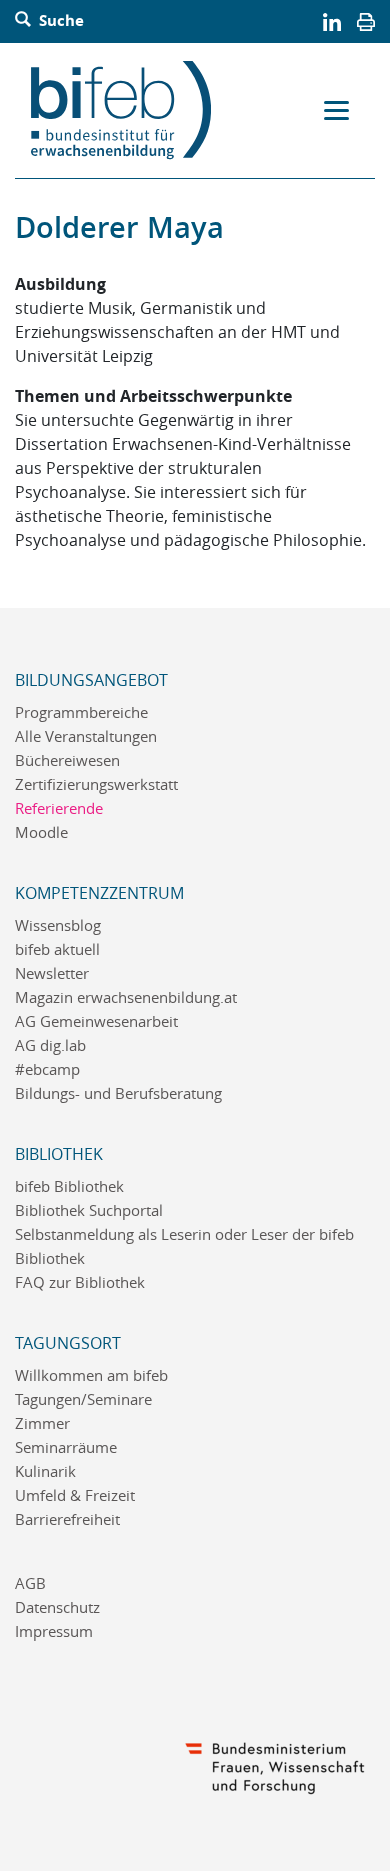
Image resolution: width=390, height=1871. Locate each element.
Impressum (54, 1631)
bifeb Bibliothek (69, 1186)
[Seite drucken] (366, 21)
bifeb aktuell (57, 949)
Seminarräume (66, 1447)
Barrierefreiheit (67, 1519)
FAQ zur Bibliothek (80, 1282)
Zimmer (42, 1423)
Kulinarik (45, 1471)
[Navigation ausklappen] (336, 111)
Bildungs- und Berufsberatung (118, 1093)
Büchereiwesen (67, 760)
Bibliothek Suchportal (89, 1210)
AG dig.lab (50, 1045)
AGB (30, 1583)
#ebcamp (47, 1069)
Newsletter (52, 973)
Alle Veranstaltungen (86, 736)
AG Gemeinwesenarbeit (96, 1021)
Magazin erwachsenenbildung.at (126, 997)
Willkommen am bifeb (91, 1375)
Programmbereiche (81, 712)
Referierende (59, 808)
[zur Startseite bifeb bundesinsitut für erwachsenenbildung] (129, 110)
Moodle (41, 832)
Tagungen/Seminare (83, 1399)
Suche (59, 21)
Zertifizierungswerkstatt (96, 784)
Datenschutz (57, 1607)
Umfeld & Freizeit (75, 1495)
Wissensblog (58, 925)
